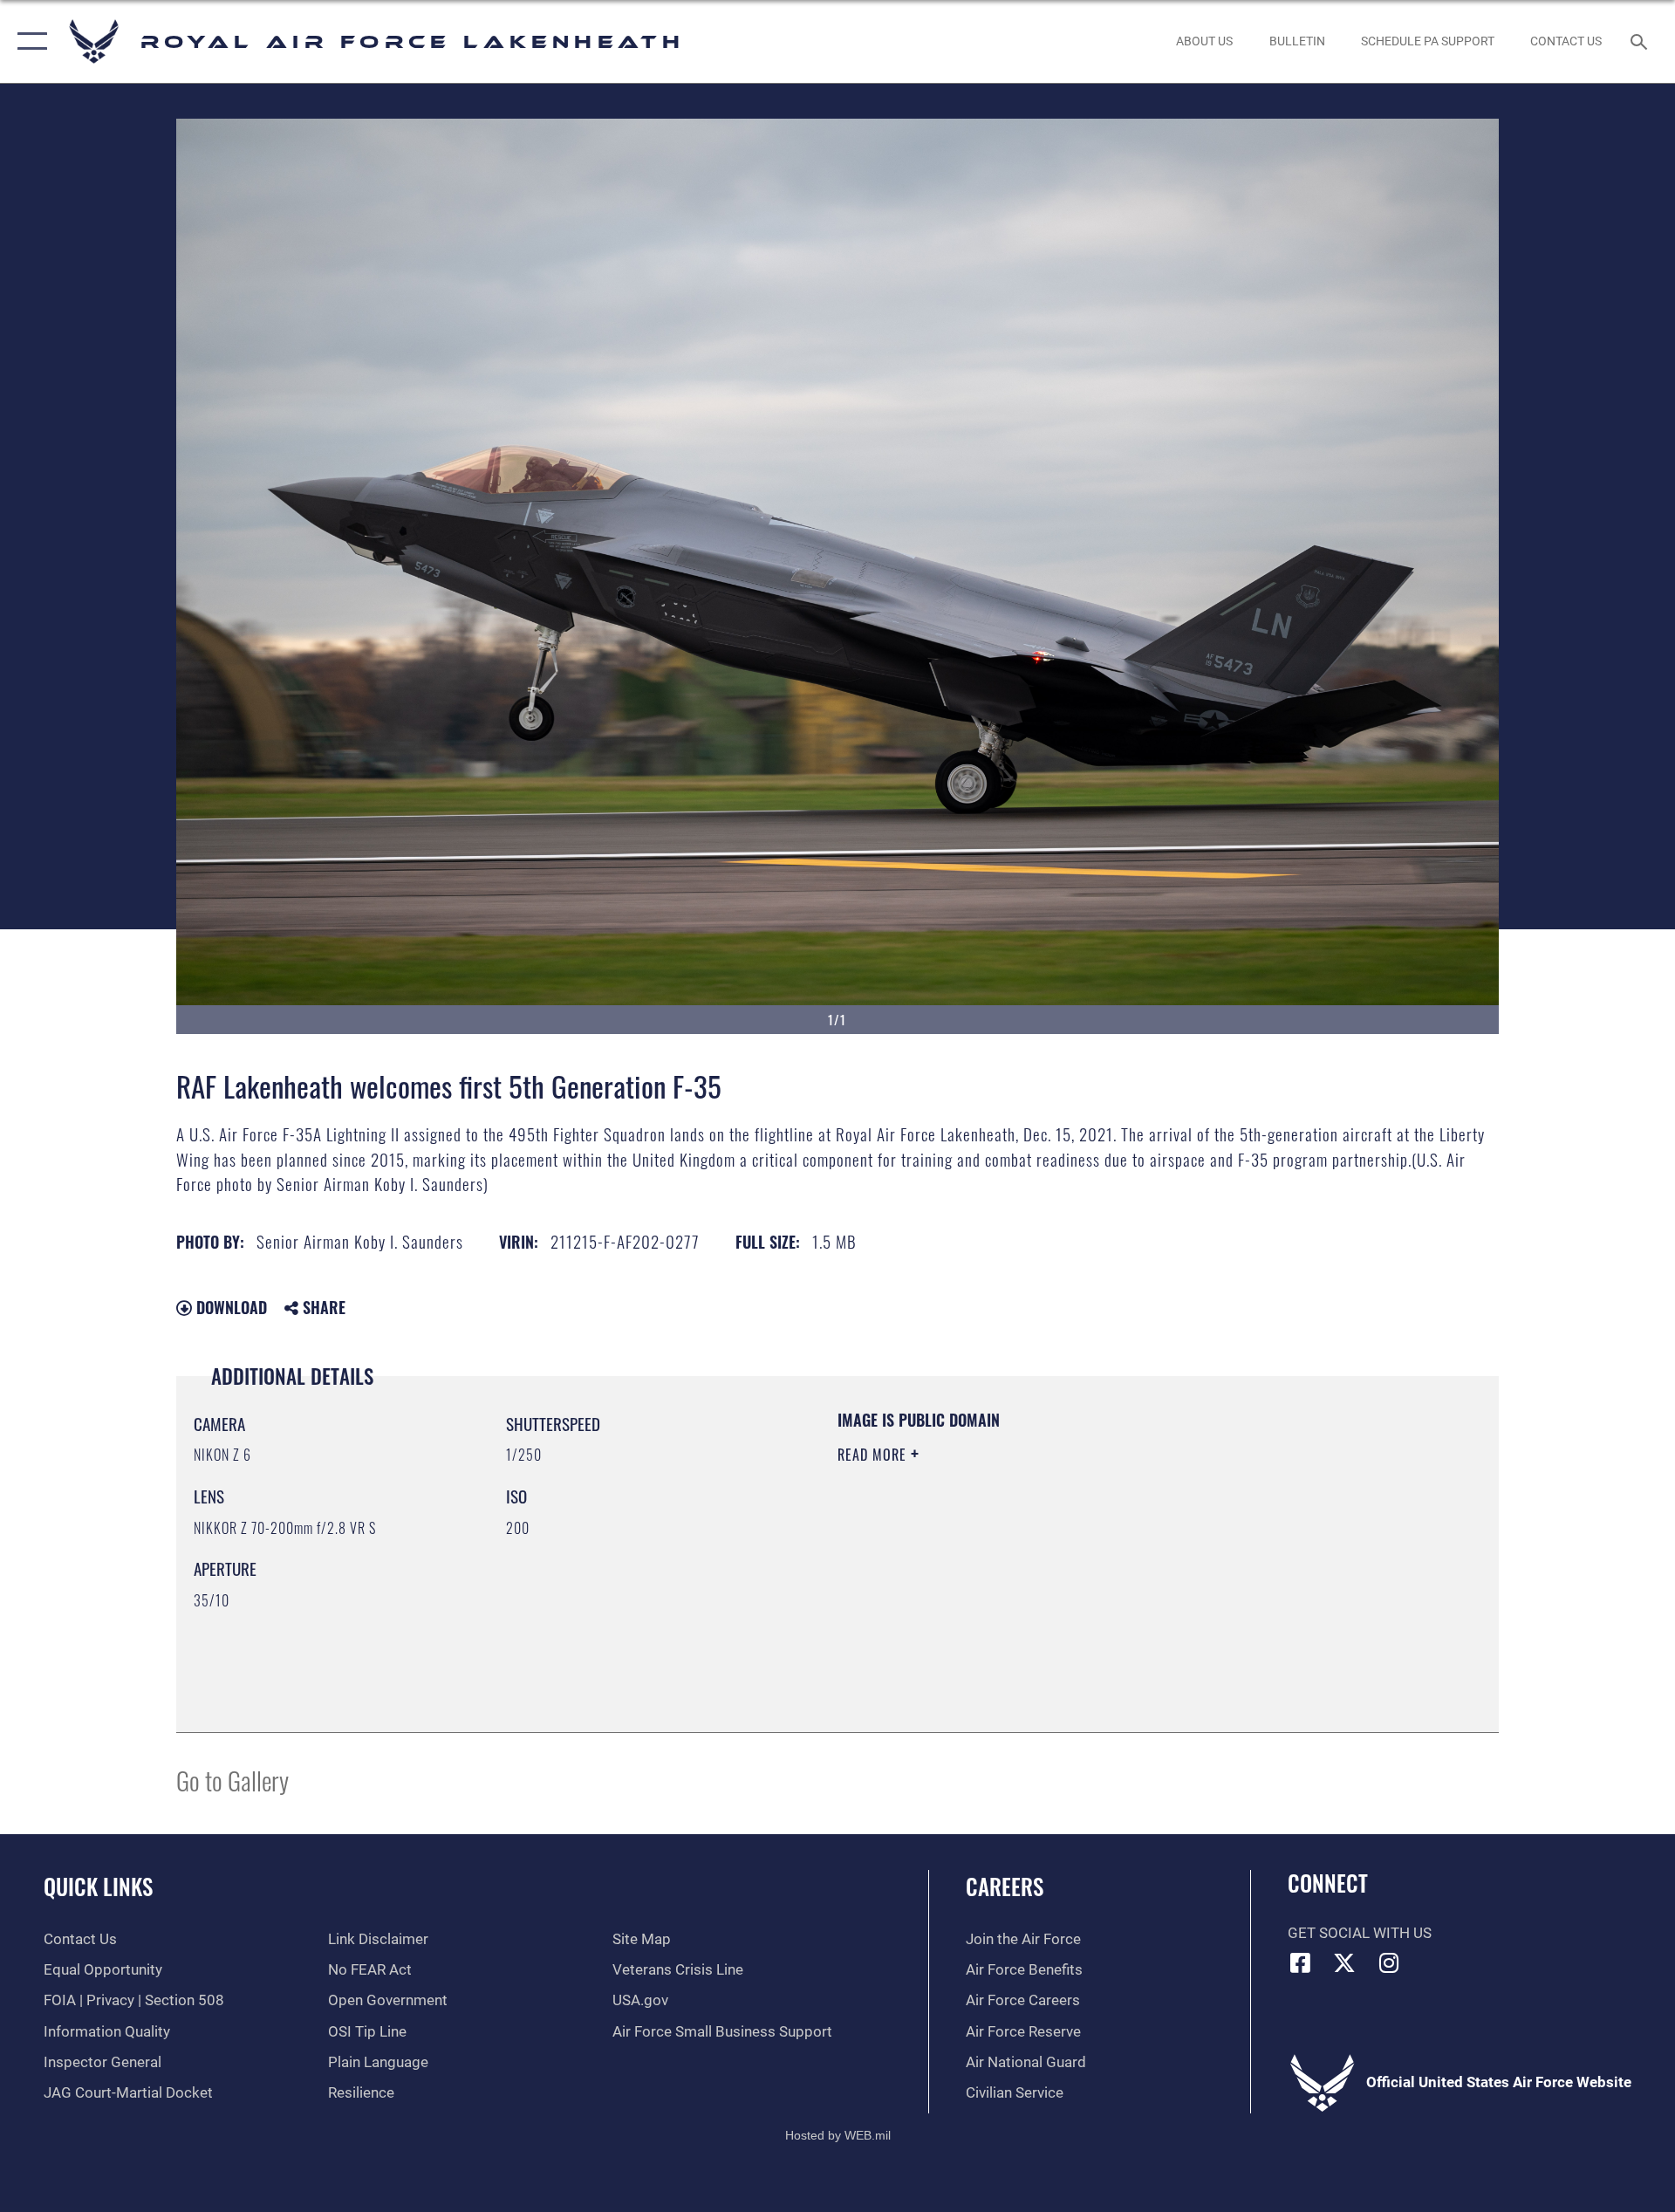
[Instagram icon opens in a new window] (1389, 1962)
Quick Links (98, 1886)
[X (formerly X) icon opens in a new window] (1344, 1962)
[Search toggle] (1641, 41)
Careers (1005, 1886)
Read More (874, 1455)
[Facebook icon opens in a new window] (1301, 1962)
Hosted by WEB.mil (838, 2135)
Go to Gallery (232, 1780)
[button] (28, 41)
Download (229, 1307)
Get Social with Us (1360, 1933)
